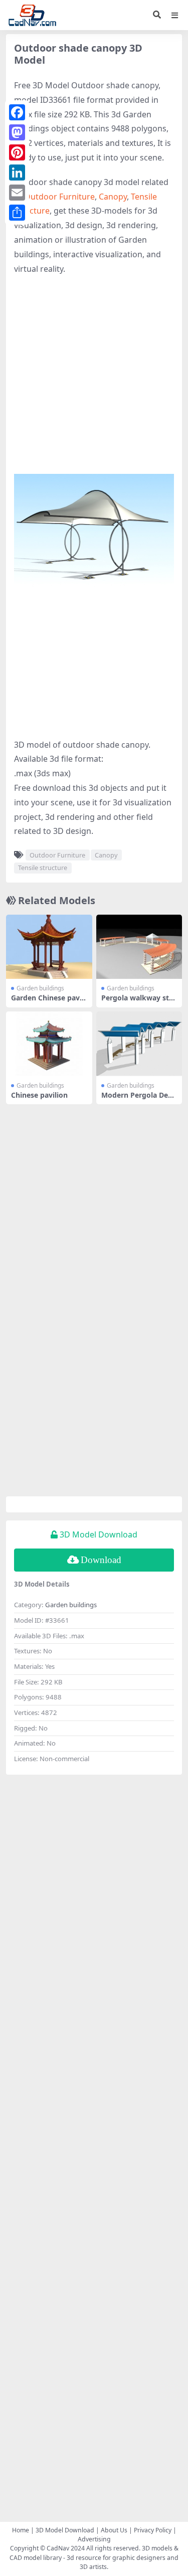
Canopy (113, 197)
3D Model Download (65, 2530)
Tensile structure (43, 868)
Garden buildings (40, 988)
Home (21, 2530)
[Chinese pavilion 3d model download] (49, 1044)
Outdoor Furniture (59, 197)
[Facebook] (17, 112)
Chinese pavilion (39, 1095)
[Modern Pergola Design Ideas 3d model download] (139, 1044)
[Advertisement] (94, 380)
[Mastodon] (17, 132)
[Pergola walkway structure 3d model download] (139, 947)
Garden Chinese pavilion (48, 1002)
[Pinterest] (17, 152)
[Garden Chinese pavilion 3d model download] (49, 947)
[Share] (17, 213)
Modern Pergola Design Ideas (137, 1099)
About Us (114, 2530)
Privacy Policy (153, 2530)
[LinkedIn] (17, 173)
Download (101, 1560)
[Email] (17, 193)
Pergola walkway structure (139, 1002)
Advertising (94, 2539)
